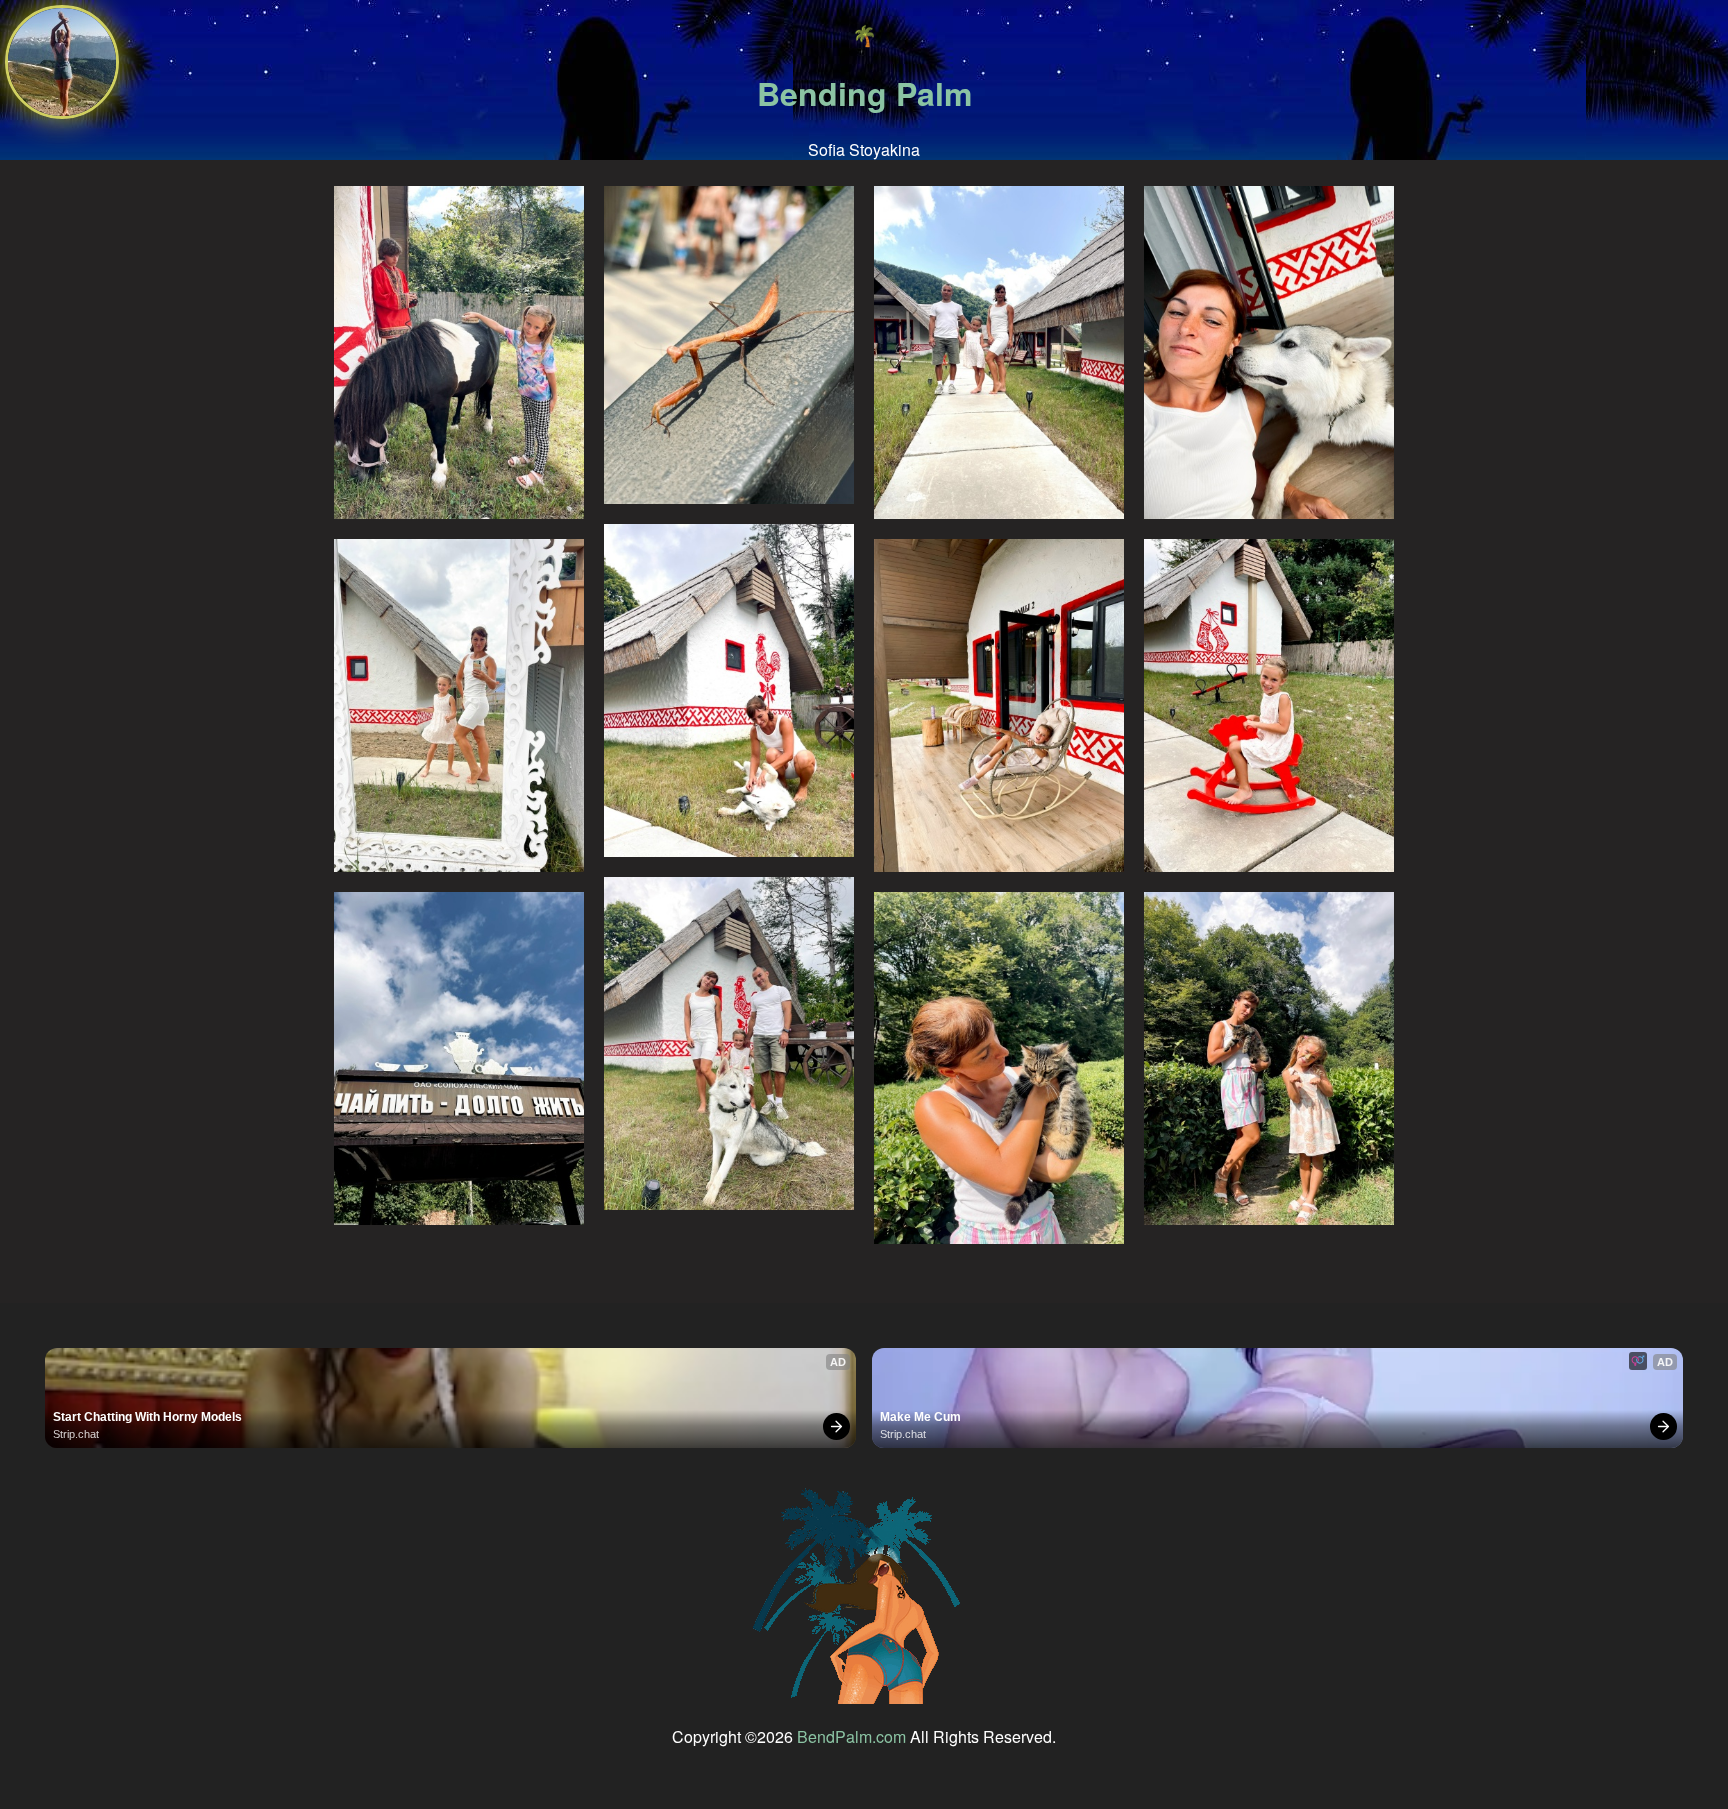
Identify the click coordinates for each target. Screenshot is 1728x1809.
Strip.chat (76, 1434)
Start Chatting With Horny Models (147, 1417)
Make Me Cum (920, 1417)
